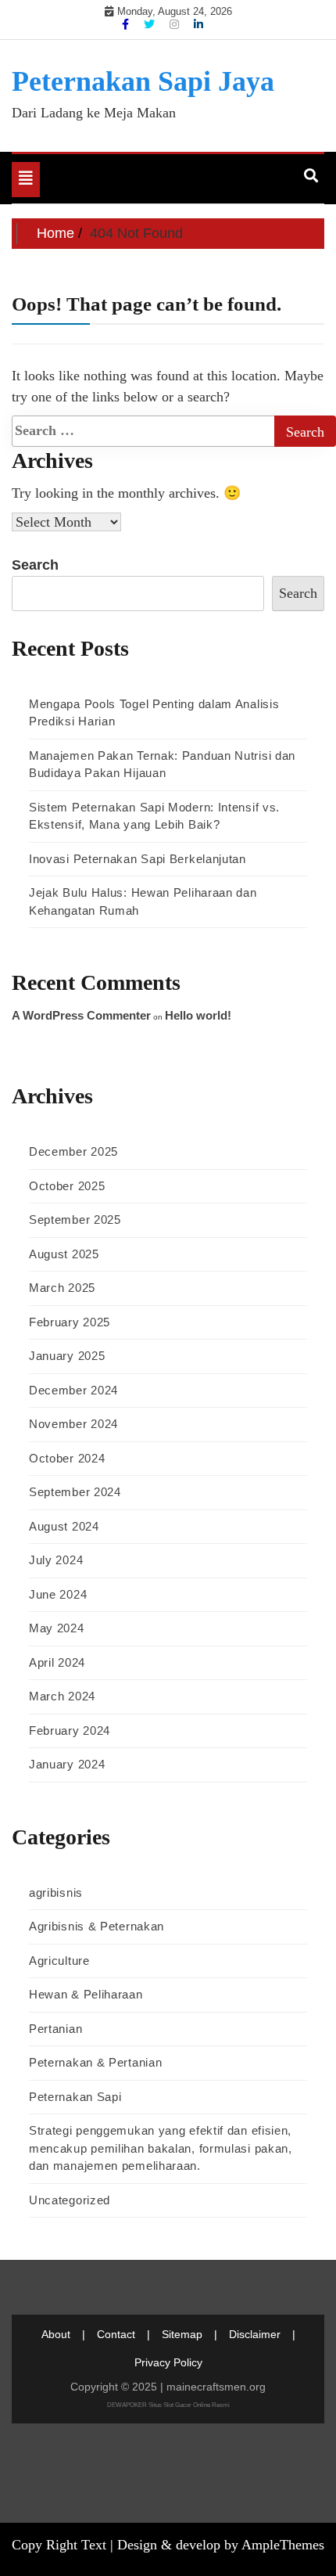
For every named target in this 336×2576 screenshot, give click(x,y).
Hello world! (198, 1015)
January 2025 (67, 1356)
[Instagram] (176, 24)
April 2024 (57, 1662)
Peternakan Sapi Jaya (143, 81)
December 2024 (73, 1390)
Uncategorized (70, 2200)
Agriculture (59, 1961)
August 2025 (64, 1254)
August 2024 (64, 1526)
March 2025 (62, 1288)
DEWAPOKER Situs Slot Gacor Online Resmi (168, 2405)
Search (35, 565)
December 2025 (73, 1151)
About (56, 2334)
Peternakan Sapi (75, 2097)
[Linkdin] (198, 24)
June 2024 (58, 1594)
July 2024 (56, 1560)
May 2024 (57, 1628)
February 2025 (70, 1322)
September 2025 (75, 1220)
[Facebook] (127, 24)
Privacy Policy (168, 2362)
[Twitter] (151, 24)
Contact (116, 2334)
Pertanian (55, 2029)
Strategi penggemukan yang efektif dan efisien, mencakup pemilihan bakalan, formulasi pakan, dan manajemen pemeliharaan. (161, 2148)
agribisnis (56, 1892)
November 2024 (73, 1424)
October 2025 (67, 1186)
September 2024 (75, 1492)
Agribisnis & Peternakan (97, 1926)
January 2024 (67, 1764)
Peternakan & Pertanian (95, 2062)
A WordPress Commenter (81, 1015)
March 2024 (62, 1696)
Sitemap (182, 2334)
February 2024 (70, 1731)
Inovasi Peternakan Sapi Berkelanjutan (138, 859)
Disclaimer (255, 2334)
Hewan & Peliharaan (86, 1994)
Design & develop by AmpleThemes (221, 2545)
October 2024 (67, 1458)
